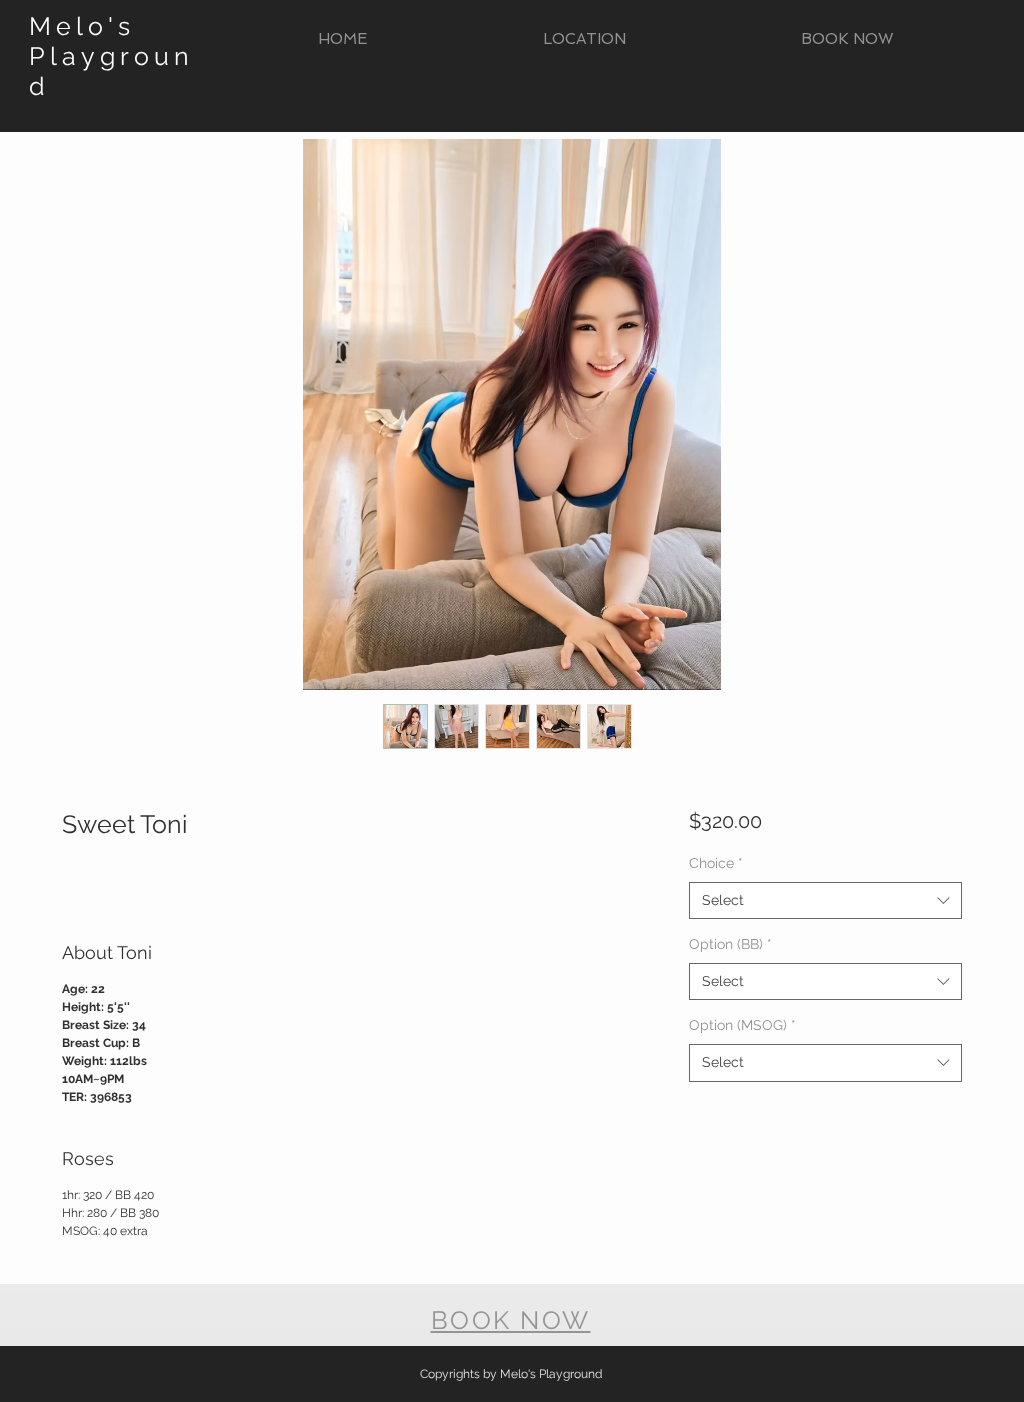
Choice (716, 863)
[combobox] (825, 901)
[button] (584, 39)
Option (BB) (730, 944)
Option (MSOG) (742, 1025)
